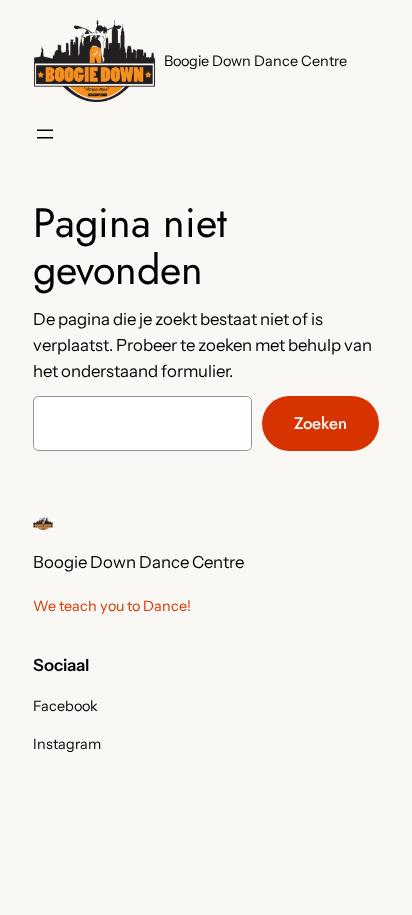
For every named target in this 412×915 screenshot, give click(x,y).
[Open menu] (45, 134)
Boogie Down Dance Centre (255, 61)
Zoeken (320, 423)
